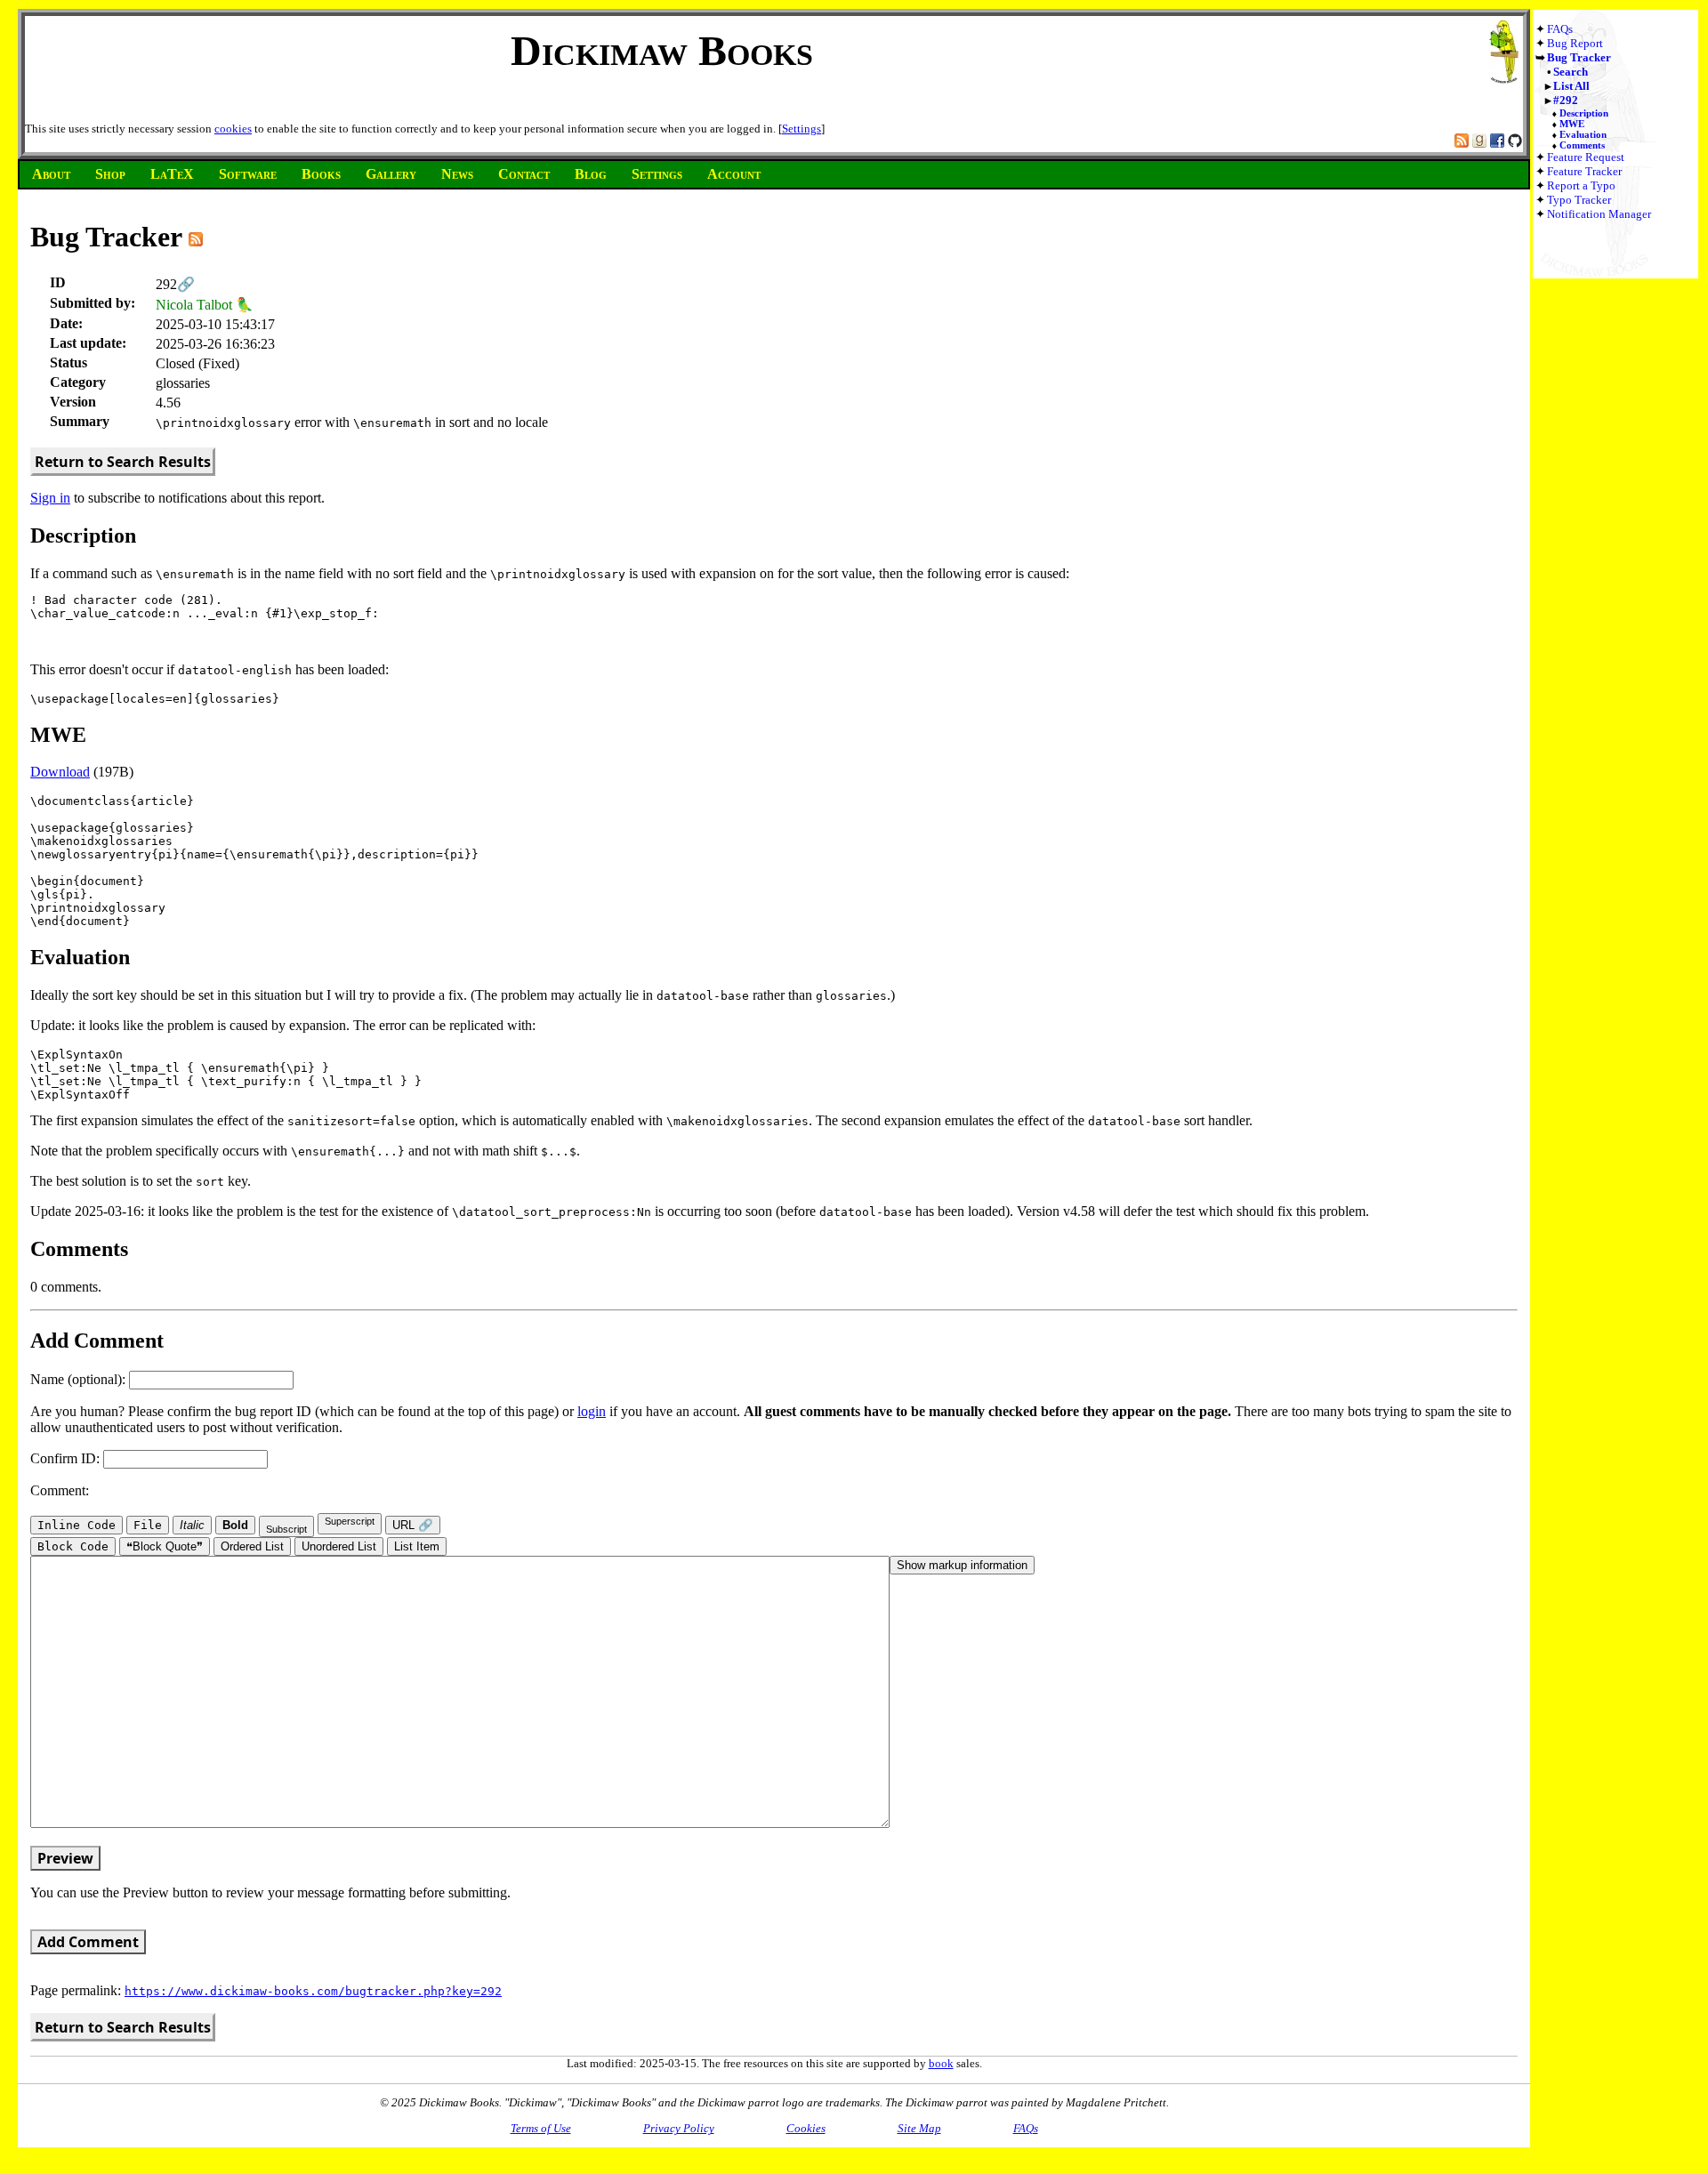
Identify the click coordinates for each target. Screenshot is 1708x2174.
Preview (65, 1858)
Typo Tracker (1579, 200)
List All (1571, 86)
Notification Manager (1599, 214)
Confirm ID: (67, 1458)
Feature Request (1586, 157)
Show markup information (962, 1565)
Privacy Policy (679, 2128)
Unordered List (339, 1546)
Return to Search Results (123, 462)
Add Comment (88, 1942)
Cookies (806, 2128)
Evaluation (1583, 134)
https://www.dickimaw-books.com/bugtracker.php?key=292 (313, 1991)
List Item (417, 1546)
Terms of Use (541, 2128)
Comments (1582, 145)
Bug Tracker (1579, 57)
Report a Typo (1581, 185)
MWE (1572, 124)
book (941, 2063)
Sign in (50, 498)
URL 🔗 (413, 1525)
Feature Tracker (1584, 171)
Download (60, 772)
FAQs (1560, 29)
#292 (1566, 100)
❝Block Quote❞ (165, 1546)
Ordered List (252, 1546)
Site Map (919, 2128)
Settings (802, 129)
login (592, 1411)
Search (1571, 72)
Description (1584, 113)
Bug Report (1575, 43)
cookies (233, 129)
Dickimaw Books (662, 50)
